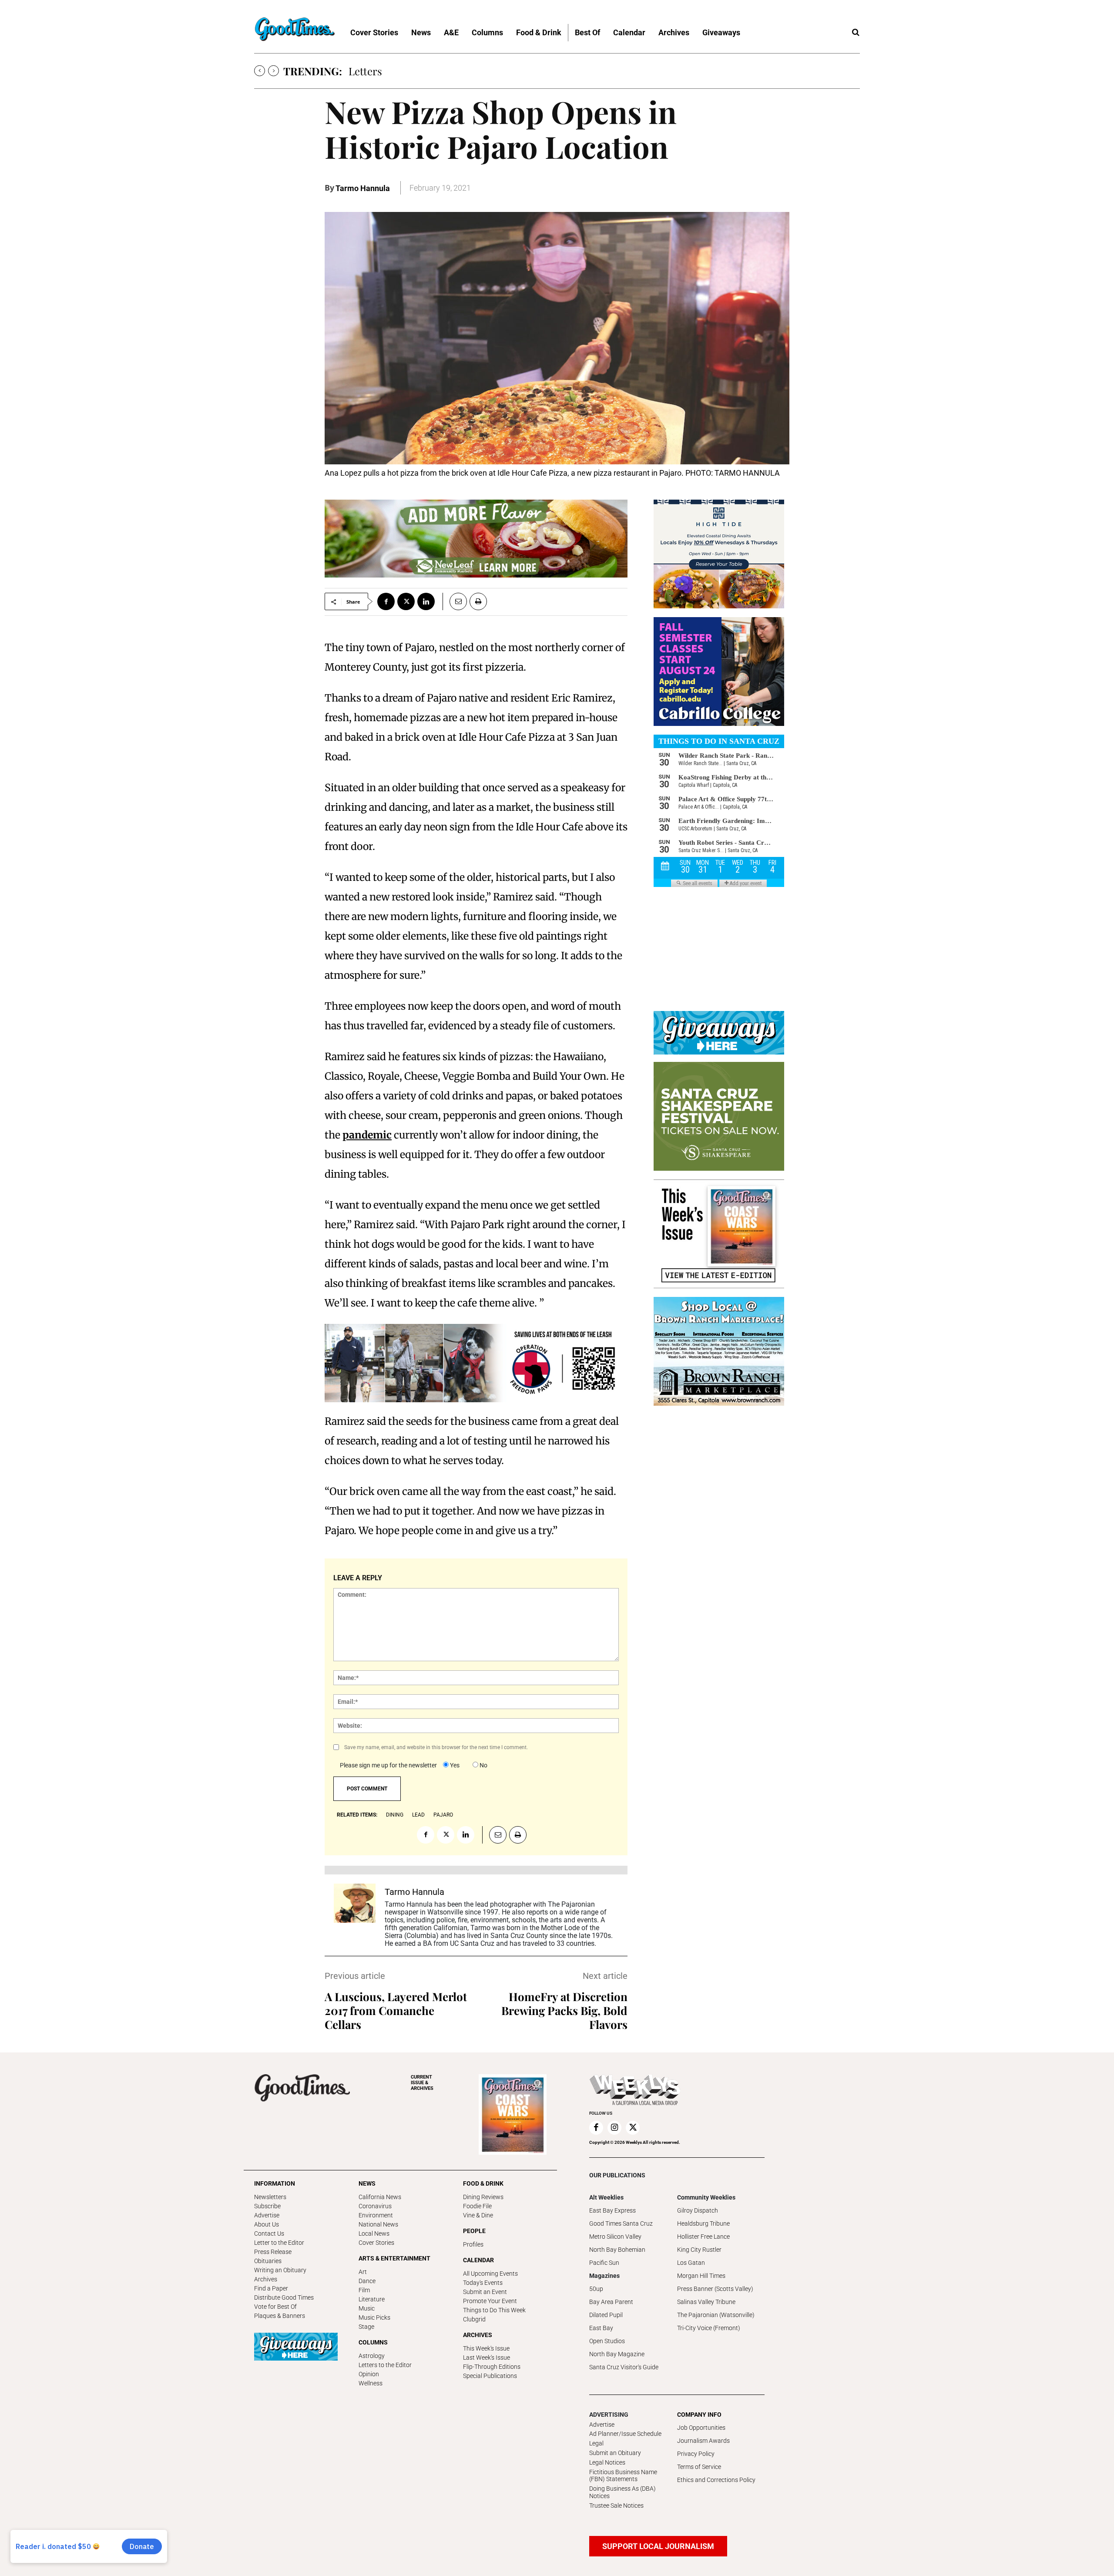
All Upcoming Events (490, 2274)
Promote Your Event (490, 2301)
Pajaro (443, 1815)
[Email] (455, 601)
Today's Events (483, 2283)
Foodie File (477, 2206)
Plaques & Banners (280, 2316)
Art (363, 2272)
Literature (372, 2299)
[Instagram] (614, 2128)
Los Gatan (691, 2263)
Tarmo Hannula (363, 188)
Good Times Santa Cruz (621, 2223)
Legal (596, 2443)
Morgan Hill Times (701, 2276)
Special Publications (490, 2376)
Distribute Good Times (284, 2297)
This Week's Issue (486, 2348)
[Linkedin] (426, 601)
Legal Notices (607, 2462)
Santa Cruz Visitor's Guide (624, 2367)
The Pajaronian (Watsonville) (716, 2315)
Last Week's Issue (487, 2358)
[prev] (260, 71)
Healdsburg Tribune (703, 2223)
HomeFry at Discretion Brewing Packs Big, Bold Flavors (564, 2010)
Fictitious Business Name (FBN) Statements (623, 2476)
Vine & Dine (478, 2215)
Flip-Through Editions (492, 2367)
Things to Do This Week (494, 2310)
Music (367, 2308)
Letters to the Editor (385, 2365)
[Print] (478, 601)
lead (418, 1815)
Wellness (371, 2383)
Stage (366, 2327)
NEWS (367, 2183)
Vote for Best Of (275, 2307)
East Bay (601, 2328)
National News (378, 2224)
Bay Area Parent (611, 2302)
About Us (267, 2224)
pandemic (367, 1135)
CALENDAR (478, 2260)
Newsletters (270, 2197)
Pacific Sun (604, 2263)
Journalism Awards (703, 2441)
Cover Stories (376, 2243)
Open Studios (607, 2341)
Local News (374, 2233)
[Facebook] (386, 601)
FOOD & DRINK (483, 2183)
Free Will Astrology (393, 71)
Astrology (372, 2356)
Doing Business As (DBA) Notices (622, 2492)
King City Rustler (699, 2250)
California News (380, 2197)
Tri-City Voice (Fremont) (709, 2328)
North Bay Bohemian (617, 2250)
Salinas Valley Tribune (706, 2302)
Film (364, 2290)
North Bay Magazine (617, 2354)
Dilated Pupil (606, 2315)
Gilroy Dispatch (698, 2210)
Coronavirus (375, 2206)
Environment (376, 2215)
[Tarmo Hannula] (355, 1916)
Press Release (273, 2252)
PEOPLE (474, 2231)
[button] (856, 33)
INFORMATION (275, 2183)
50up (596, 2289)
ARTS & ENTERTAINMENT (394, 2258)
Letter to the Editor (279, 2243)
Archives (266, 2279)
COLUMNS (373, 2342)
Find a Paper (271, 2288)
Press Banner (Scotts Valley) (715, 2289)
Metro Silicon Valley (615, 2237)
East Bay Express (612, 2210)
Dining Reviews (483, 2197)
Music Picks (374, 2317)
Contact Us (269, 2233)
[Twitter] (406, 601)
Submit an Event (485, 2292)
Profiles (473, 2244)
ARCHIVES (422, 2083)
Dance (367, 2281)
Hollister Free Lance (703, 2237)
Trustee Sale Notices (616, 2505)
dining (395, 1815)
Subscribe (267, 2206)
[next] (273, 71)
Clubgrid (474, 2319)
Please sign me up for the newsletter (388, 1765)
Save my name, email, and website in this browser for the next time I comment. (436, 1747)
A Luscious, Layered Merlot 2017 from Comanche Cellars (396, 2010)
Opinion (369, 2374)
